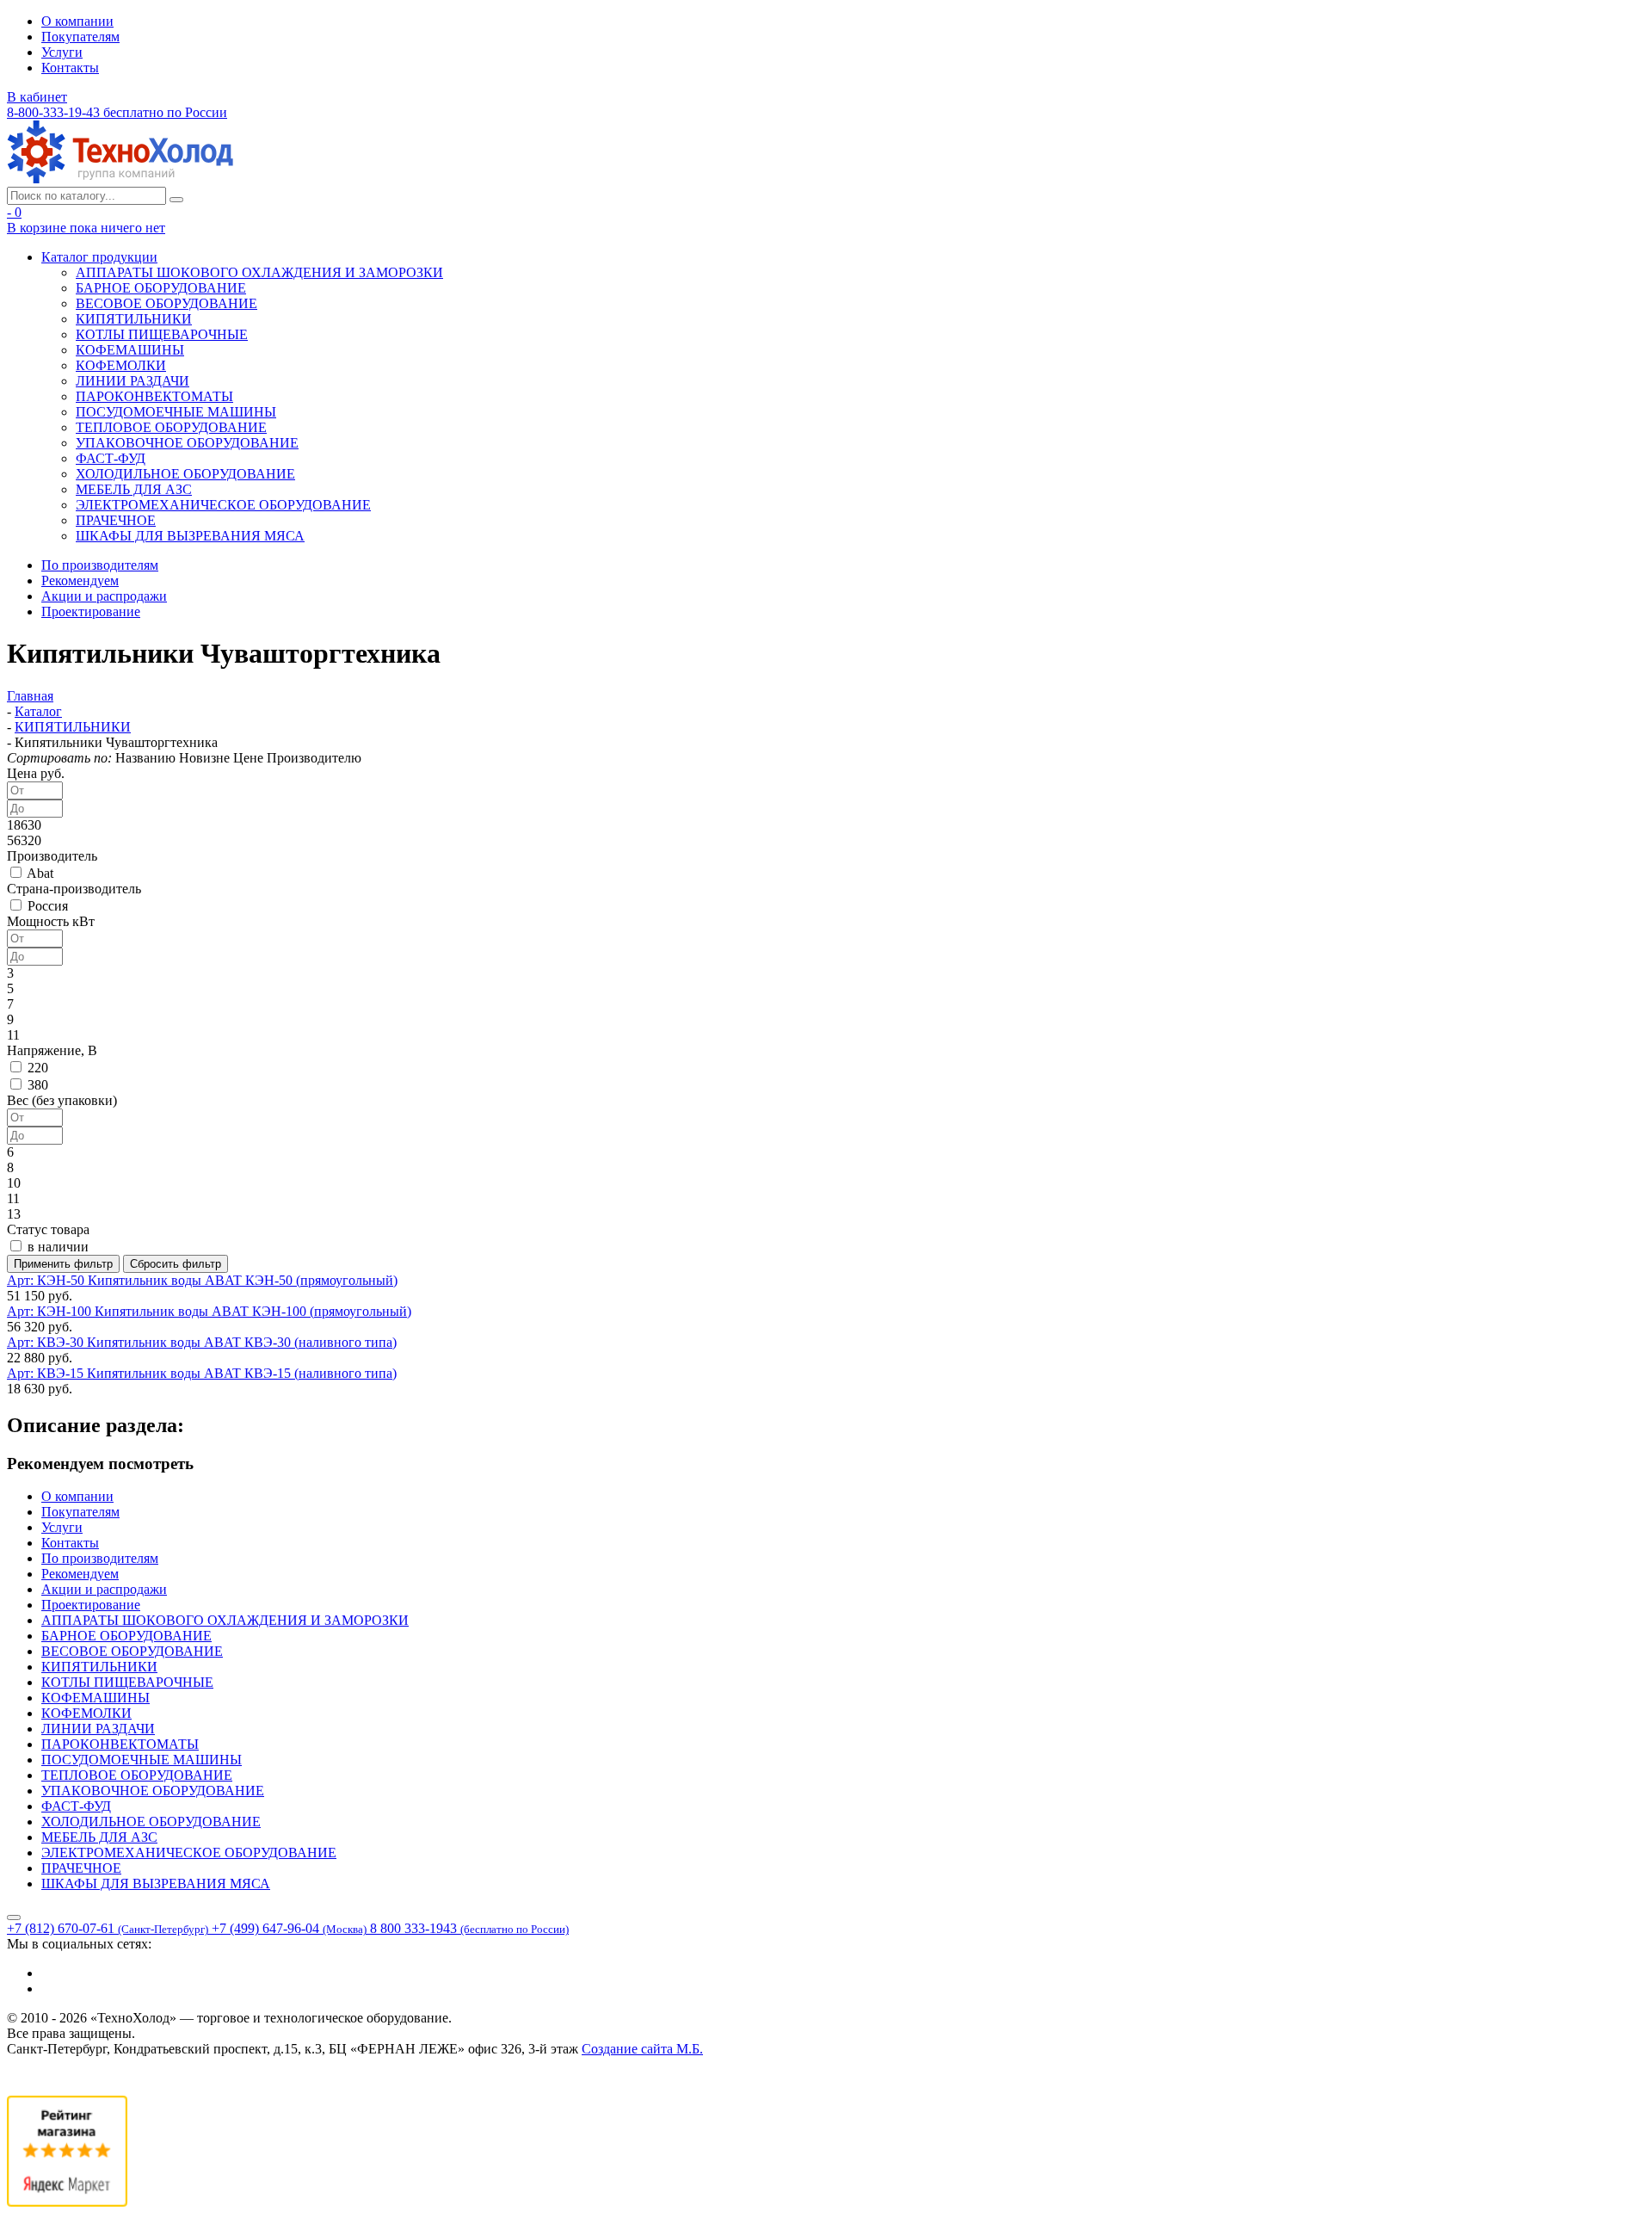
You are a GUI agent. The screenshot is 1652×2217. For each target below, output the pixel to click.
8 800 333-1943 (469, 1928)
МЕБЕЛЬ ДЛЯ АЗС (134, 489)
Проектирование (91, 611)
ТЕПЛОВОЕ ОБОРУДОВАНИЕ (171, 427)
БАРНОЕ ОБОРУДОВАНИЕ (161, 288)
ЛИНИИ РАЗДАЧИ (133, 381)
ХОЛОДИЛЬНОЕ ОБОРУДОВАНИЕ (185, 474)
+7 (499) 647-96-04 (289, 1928)
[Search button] (176, 200)
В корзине (86, 228)
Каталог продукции (99, 257)
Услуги (62, 52)
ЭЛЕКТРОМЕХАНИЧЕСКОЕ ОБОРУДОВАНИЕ (223, 505)
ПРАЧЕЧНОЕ (116, 520)
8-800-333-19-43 (117, 112)
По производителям (100, 565)
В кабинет (37, 97)
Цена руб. (36, 773)
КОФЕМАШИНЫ (130, 350)
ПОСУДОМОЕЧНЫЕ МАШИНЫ (176, 412)
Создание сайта (642, 2049)
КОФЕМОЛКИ (121, 365)
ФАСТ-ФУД (111, 458)
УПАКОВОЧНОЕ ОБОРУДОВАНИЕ (187, 443)
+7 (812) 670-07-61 (108, 1928)
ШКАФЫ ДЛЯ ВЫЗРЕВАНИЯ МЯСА (190, 536)
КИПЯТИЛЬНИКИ (134, 319)
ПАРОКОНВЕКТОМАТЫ (154, 396)
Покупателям (80, 37)
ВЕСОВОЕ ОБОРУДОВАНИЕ (166, 303)
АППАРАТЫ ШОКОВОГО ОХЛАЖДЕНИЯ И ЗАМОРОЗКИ (259, 272)
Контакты (70, 68)
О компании (77, 21)
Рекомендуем (80, 580)
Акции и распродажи (104, 596)
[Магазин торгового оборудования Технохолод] (120, 179)
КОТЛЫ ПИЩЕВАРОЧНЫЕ (162, 334)
